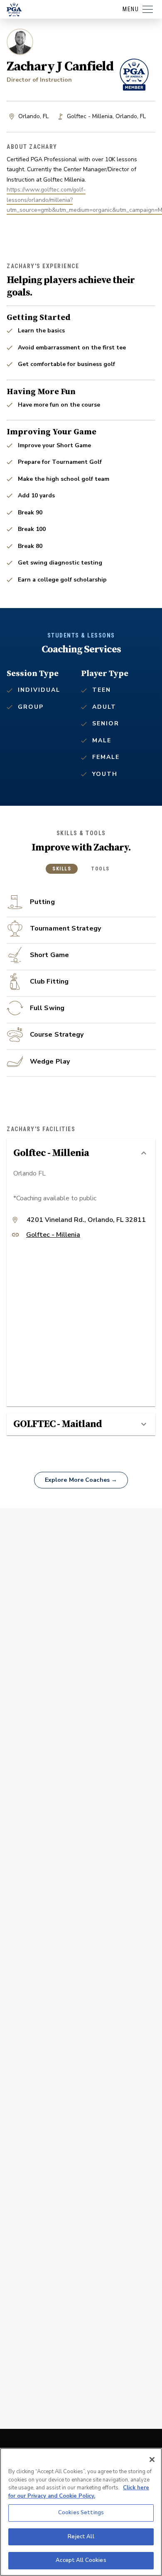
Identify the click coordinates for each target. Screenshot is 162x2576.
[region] (81, 2512)
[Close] (152, 2460)
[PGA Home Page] (14, 10)
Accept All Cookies (81, 2560)
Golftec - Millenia (53, 1235)
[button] (81, 1153)
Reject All (81, 2537)
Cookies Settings (81, 2513)
